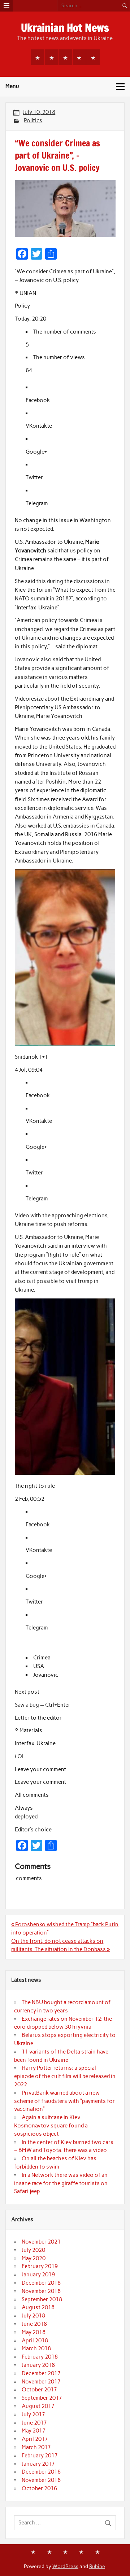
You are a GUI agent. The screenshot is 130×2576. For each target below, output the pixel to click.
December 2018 (41, 2283)
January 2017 (38, 2464)
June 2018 (34, 2324)
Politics (33, 120)
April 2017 (35, 2439)
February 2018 (40, 2357)
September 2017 (42, 2398)
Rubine (97, 2566)
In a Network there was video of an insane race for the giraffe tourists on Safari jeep (61, 2183)
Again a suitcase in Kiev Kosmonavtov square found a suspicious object (51, 2126)
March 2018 (36, 2348)
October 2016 (39, 2488)
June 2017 (34, 2423)
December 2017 (41, 2373)
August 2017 (38, 2406)
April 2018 (35, 2341)
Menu (12, 86)
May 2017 (34, 2431)
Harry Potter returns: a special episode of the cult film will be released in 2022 (65, 2076)
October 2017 (39, 2390)
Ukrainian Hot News (65, 28)
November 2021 (41, 2242)
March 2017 (36, 2447)
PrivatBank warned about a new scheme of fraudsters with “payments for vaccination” (64, 2101)
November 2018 (41, 2291)
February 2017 (40, 2456)
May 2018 (34, 2332)
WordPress (65, 2566)
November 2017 (41, 2382)
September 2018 (42, 2299)
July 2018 (33, 2316)
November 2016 (41, 2480)
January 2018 (38, 2365)
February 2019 (40, 2266)
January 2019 (38, 2275)
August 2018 (38, 2307)
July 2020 (33, 2250)
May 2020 (34, 2258)
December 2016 (41, 2472)
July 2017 (33, 2414)
